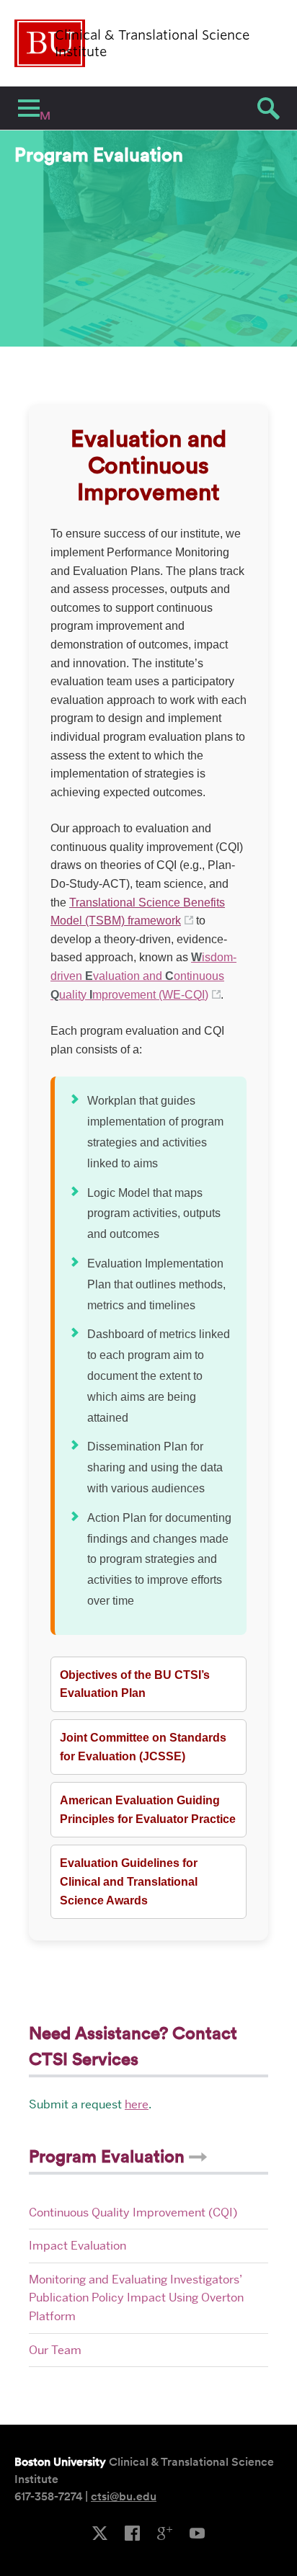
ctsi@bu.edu (124, 2496)
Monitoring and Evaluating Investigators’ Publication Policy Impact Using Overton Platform (136, 2298)
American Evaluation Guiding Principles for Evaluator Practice (148, 1810)
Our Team (55, 2350)
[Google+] (165, 2534)
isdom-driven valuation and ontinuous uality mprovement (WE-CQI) (143, 976)
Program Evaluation (109, 2156)
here (137, 2104)
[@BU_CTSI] (100, 2534)
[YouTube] (197, 2534)
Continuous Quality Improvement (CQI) (133, 2212)
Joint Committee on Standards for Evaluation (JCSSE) (143, 1747)
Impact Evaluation (77, 2246)
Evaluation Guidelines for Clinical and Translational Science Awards (129, 1881)
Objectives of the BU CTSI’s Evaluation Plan (135, 1684)
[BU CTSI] (132, 2534)
